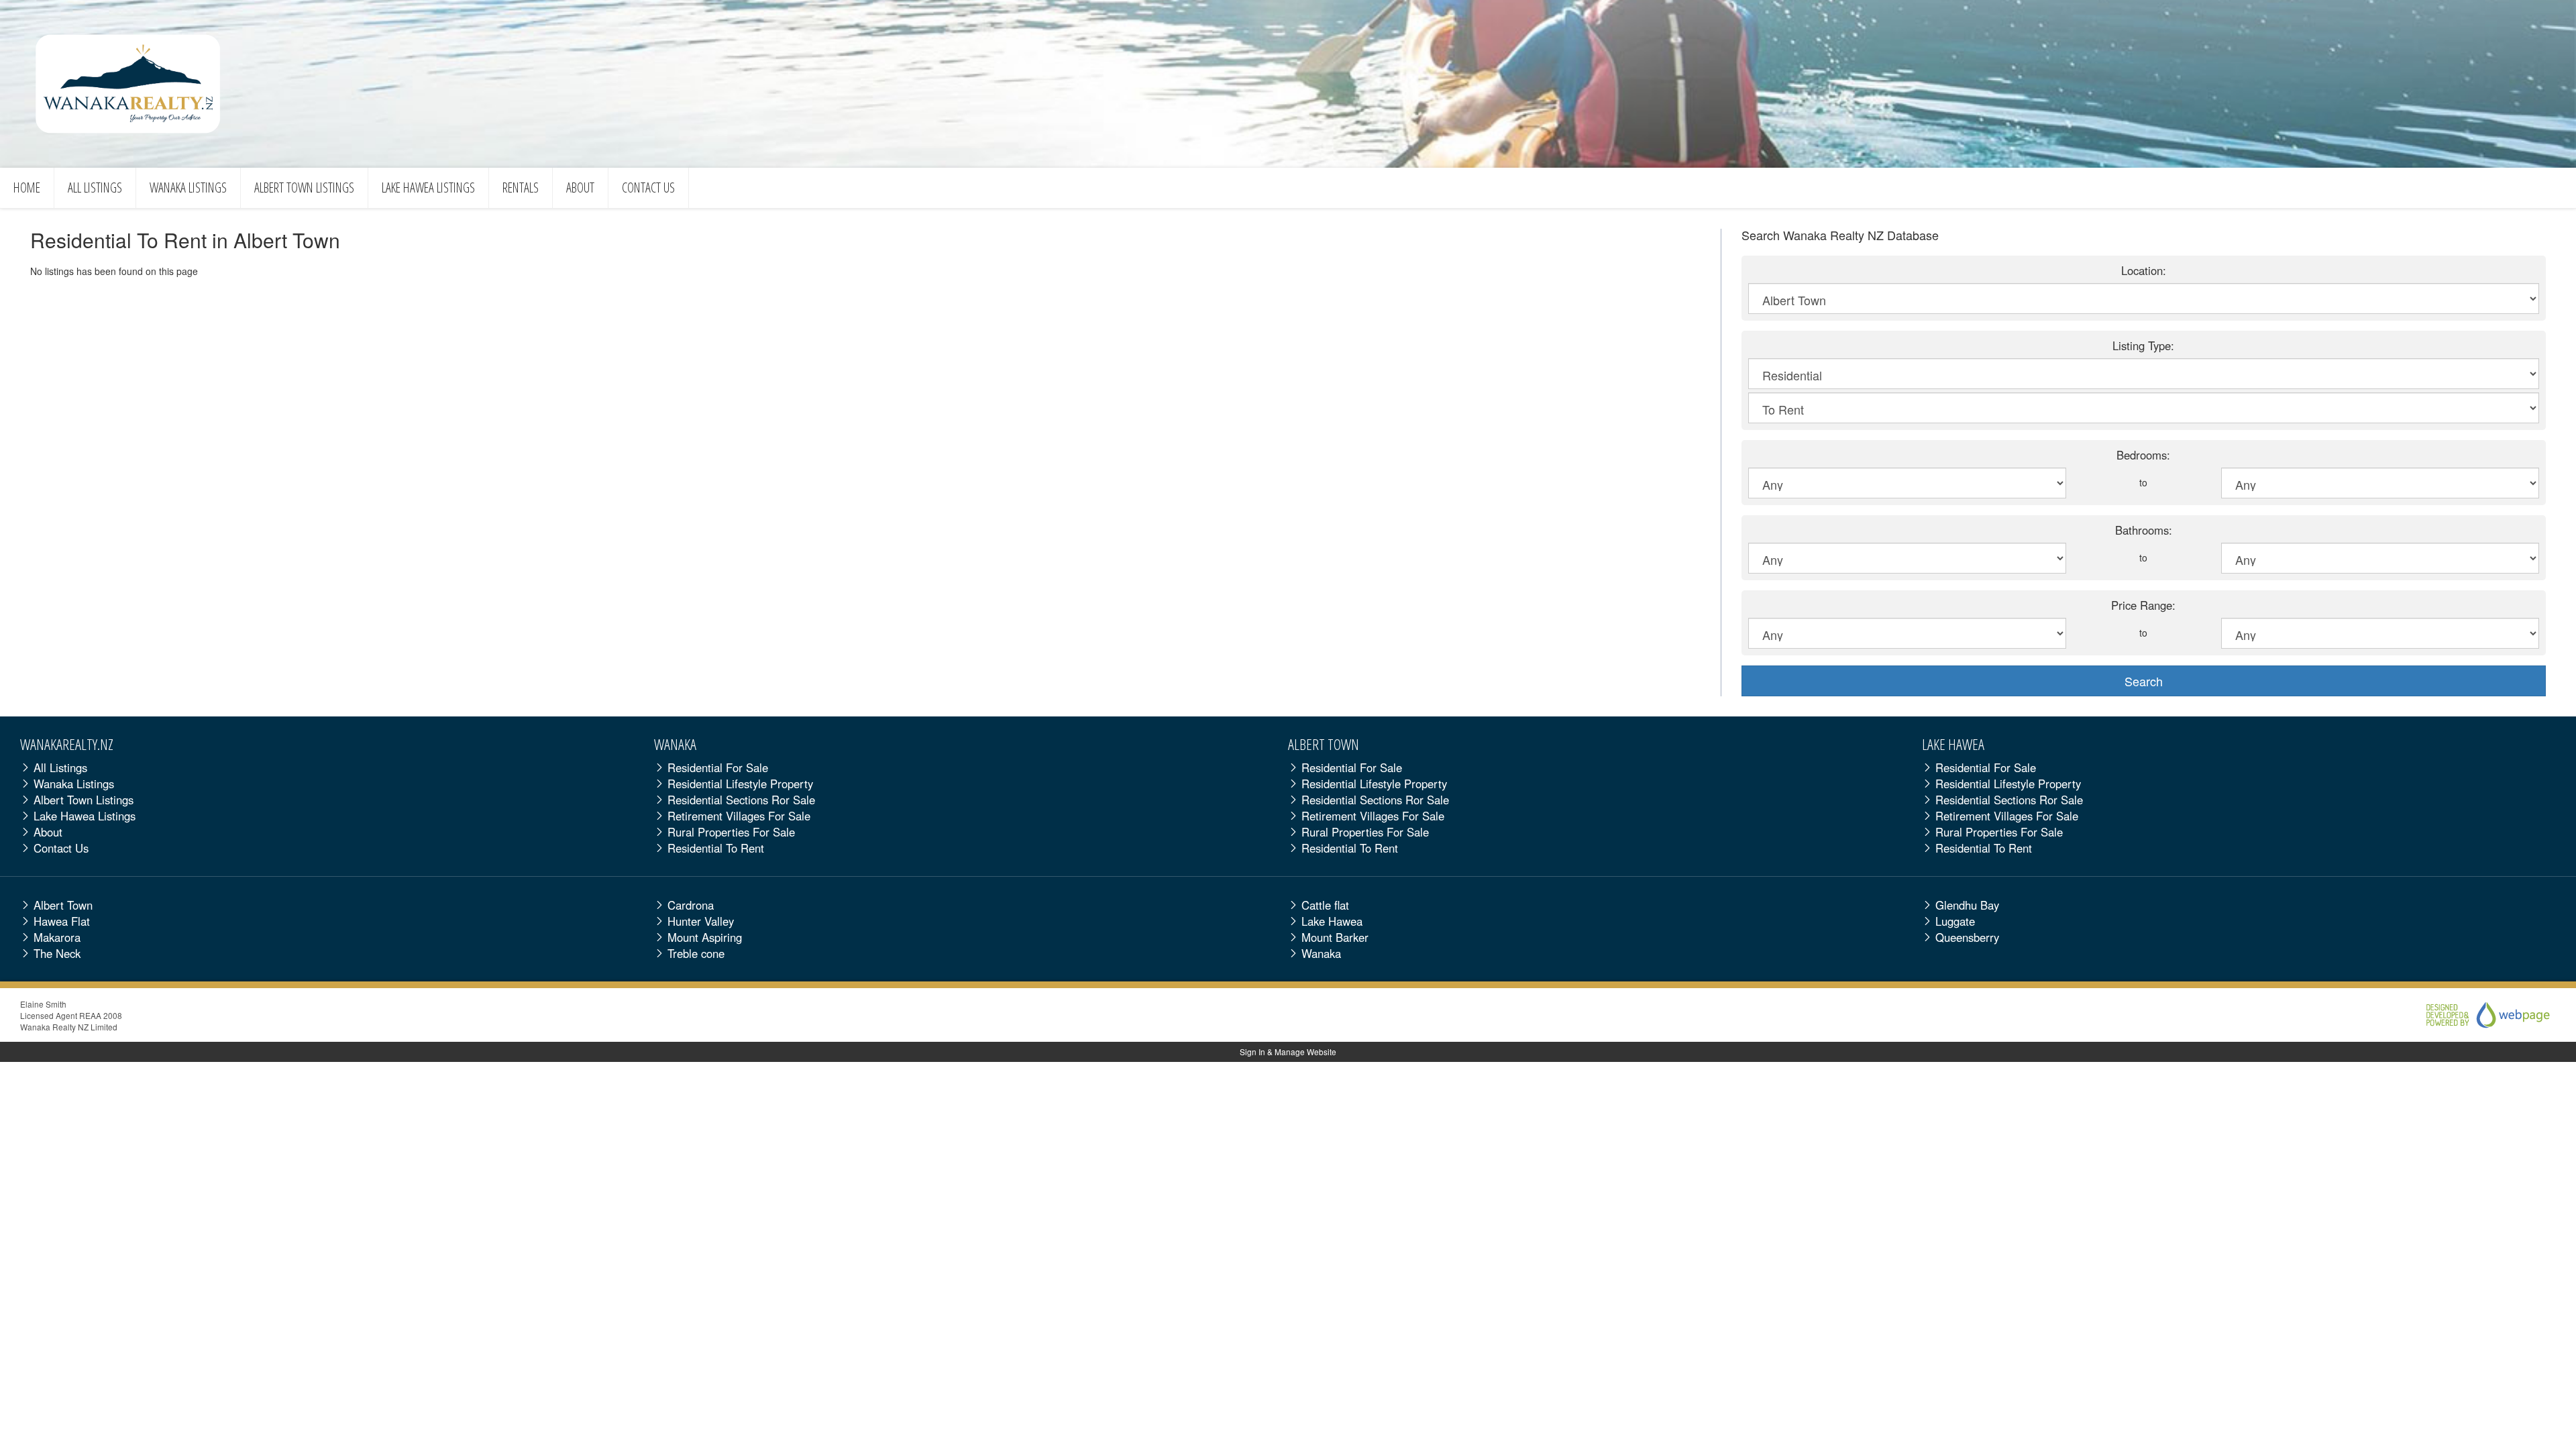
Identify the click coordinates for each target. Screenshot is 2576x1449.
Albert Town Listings (84, 800)
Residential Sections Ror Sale (741, 800)
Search (2144, 681)
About (580, 187)
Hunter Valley (701, 921)
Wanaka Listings (74, 784)
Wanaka (188, 187)
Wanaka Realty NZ (128, 84)
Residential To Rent (716, 848)
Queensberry (1967, 937)
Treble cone (696, 953)
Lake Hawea (428, 187)
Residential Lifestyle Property (740, 784)
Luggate (1955, 921)
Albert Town (304, 187)
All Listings (95, 187)
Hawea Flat (62, 921)
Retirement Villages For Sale (739, 816)
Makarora (57, 937)
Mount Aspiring (705, 937)
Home (27, 187)
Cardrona (691, 905)
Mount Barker (1335, 937)
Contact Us (648, 187)
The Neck (57, 953)
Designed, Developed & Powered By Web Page (2475, 1015)
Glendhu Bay (1967, 905)
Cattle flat (1325, 905)
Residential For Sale (718, 767)
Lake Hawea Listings (85, 816)
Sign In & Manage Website (1288, 1052)
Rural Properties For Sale (731, 832)
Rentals (521, 187)
